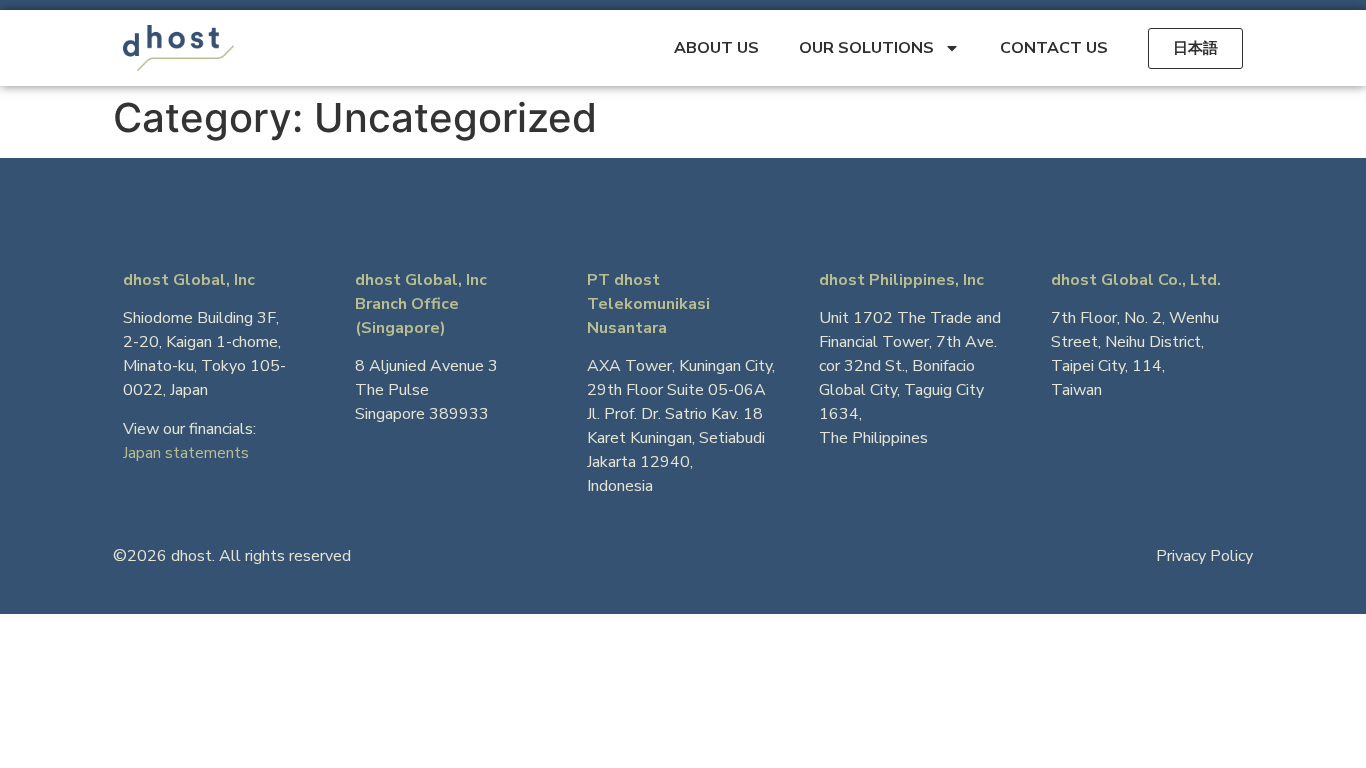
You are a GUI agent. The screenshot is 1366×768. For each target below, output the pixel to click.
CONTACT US (1054, 48)
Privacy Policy (1204, 556)
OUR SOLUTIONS (866, 48)
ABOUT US (716, 48)
